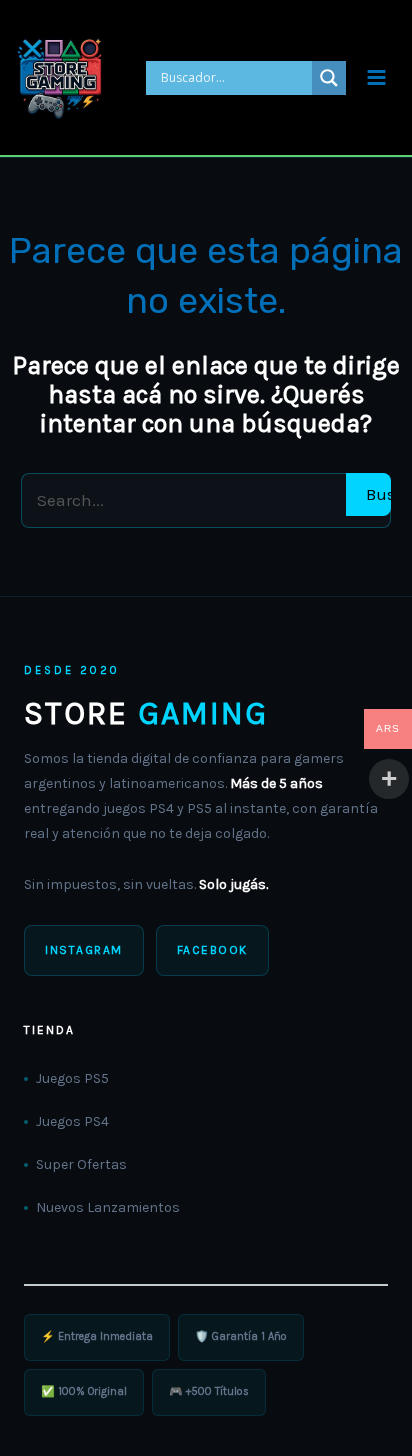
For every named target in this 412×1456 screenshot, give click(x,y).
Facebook (212, 950)
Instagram (84, 950)
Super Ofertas (81, 1164)
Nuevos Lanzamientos (108, 1207)
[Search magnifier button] (329, 78)
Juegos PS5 (72, 1078)
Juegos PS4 (72, 1121)
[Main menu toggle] (376, 77)
